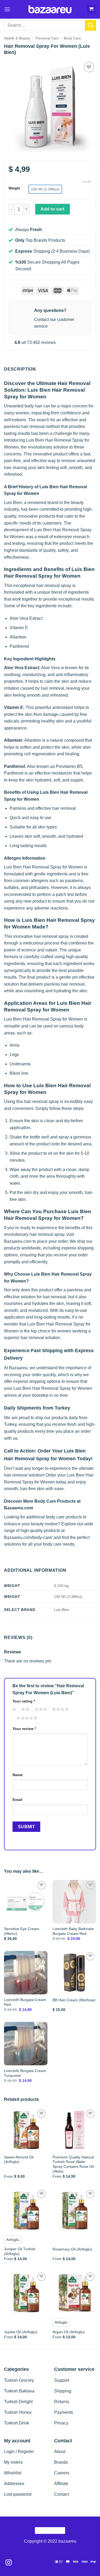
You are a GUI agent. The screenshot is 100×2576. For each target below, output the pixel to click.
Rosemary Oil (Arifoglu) (72, 2249)
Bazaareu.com (18, 1241)
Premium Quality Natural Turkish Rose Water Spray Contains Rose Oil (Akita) (73, 2164)
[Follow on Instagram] (9, 2563)
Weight (14, 188)
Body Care (72, 38)
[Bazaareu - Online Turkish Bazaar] (50, 9)
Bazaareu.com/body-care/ (28, 1537)
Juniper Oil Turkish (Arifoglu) (20, 2251)
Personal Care (47, 38)
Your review (24, 1729)
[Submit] (91, 25)
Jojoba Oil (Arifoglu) (21, 2332)
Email (17, 1800)
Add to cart (52, 209)
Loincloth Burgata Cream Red (25, 2002)
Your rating (24, 1701)
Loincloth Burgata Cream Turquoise (25, 2073)
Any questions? (50, 310)
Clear (87, 182)
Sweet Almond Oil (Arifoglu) (19, 2160)
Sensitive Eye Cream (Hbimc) (22, 1931)
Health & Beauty (17, 38)
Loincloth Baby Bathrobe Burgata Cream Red (73, 1931)
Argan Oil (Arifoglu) (69, 2332)
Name (18, 1775)
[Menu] (7, 9)
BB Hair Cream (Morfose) (74, 2000)
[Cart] (91, 9)
